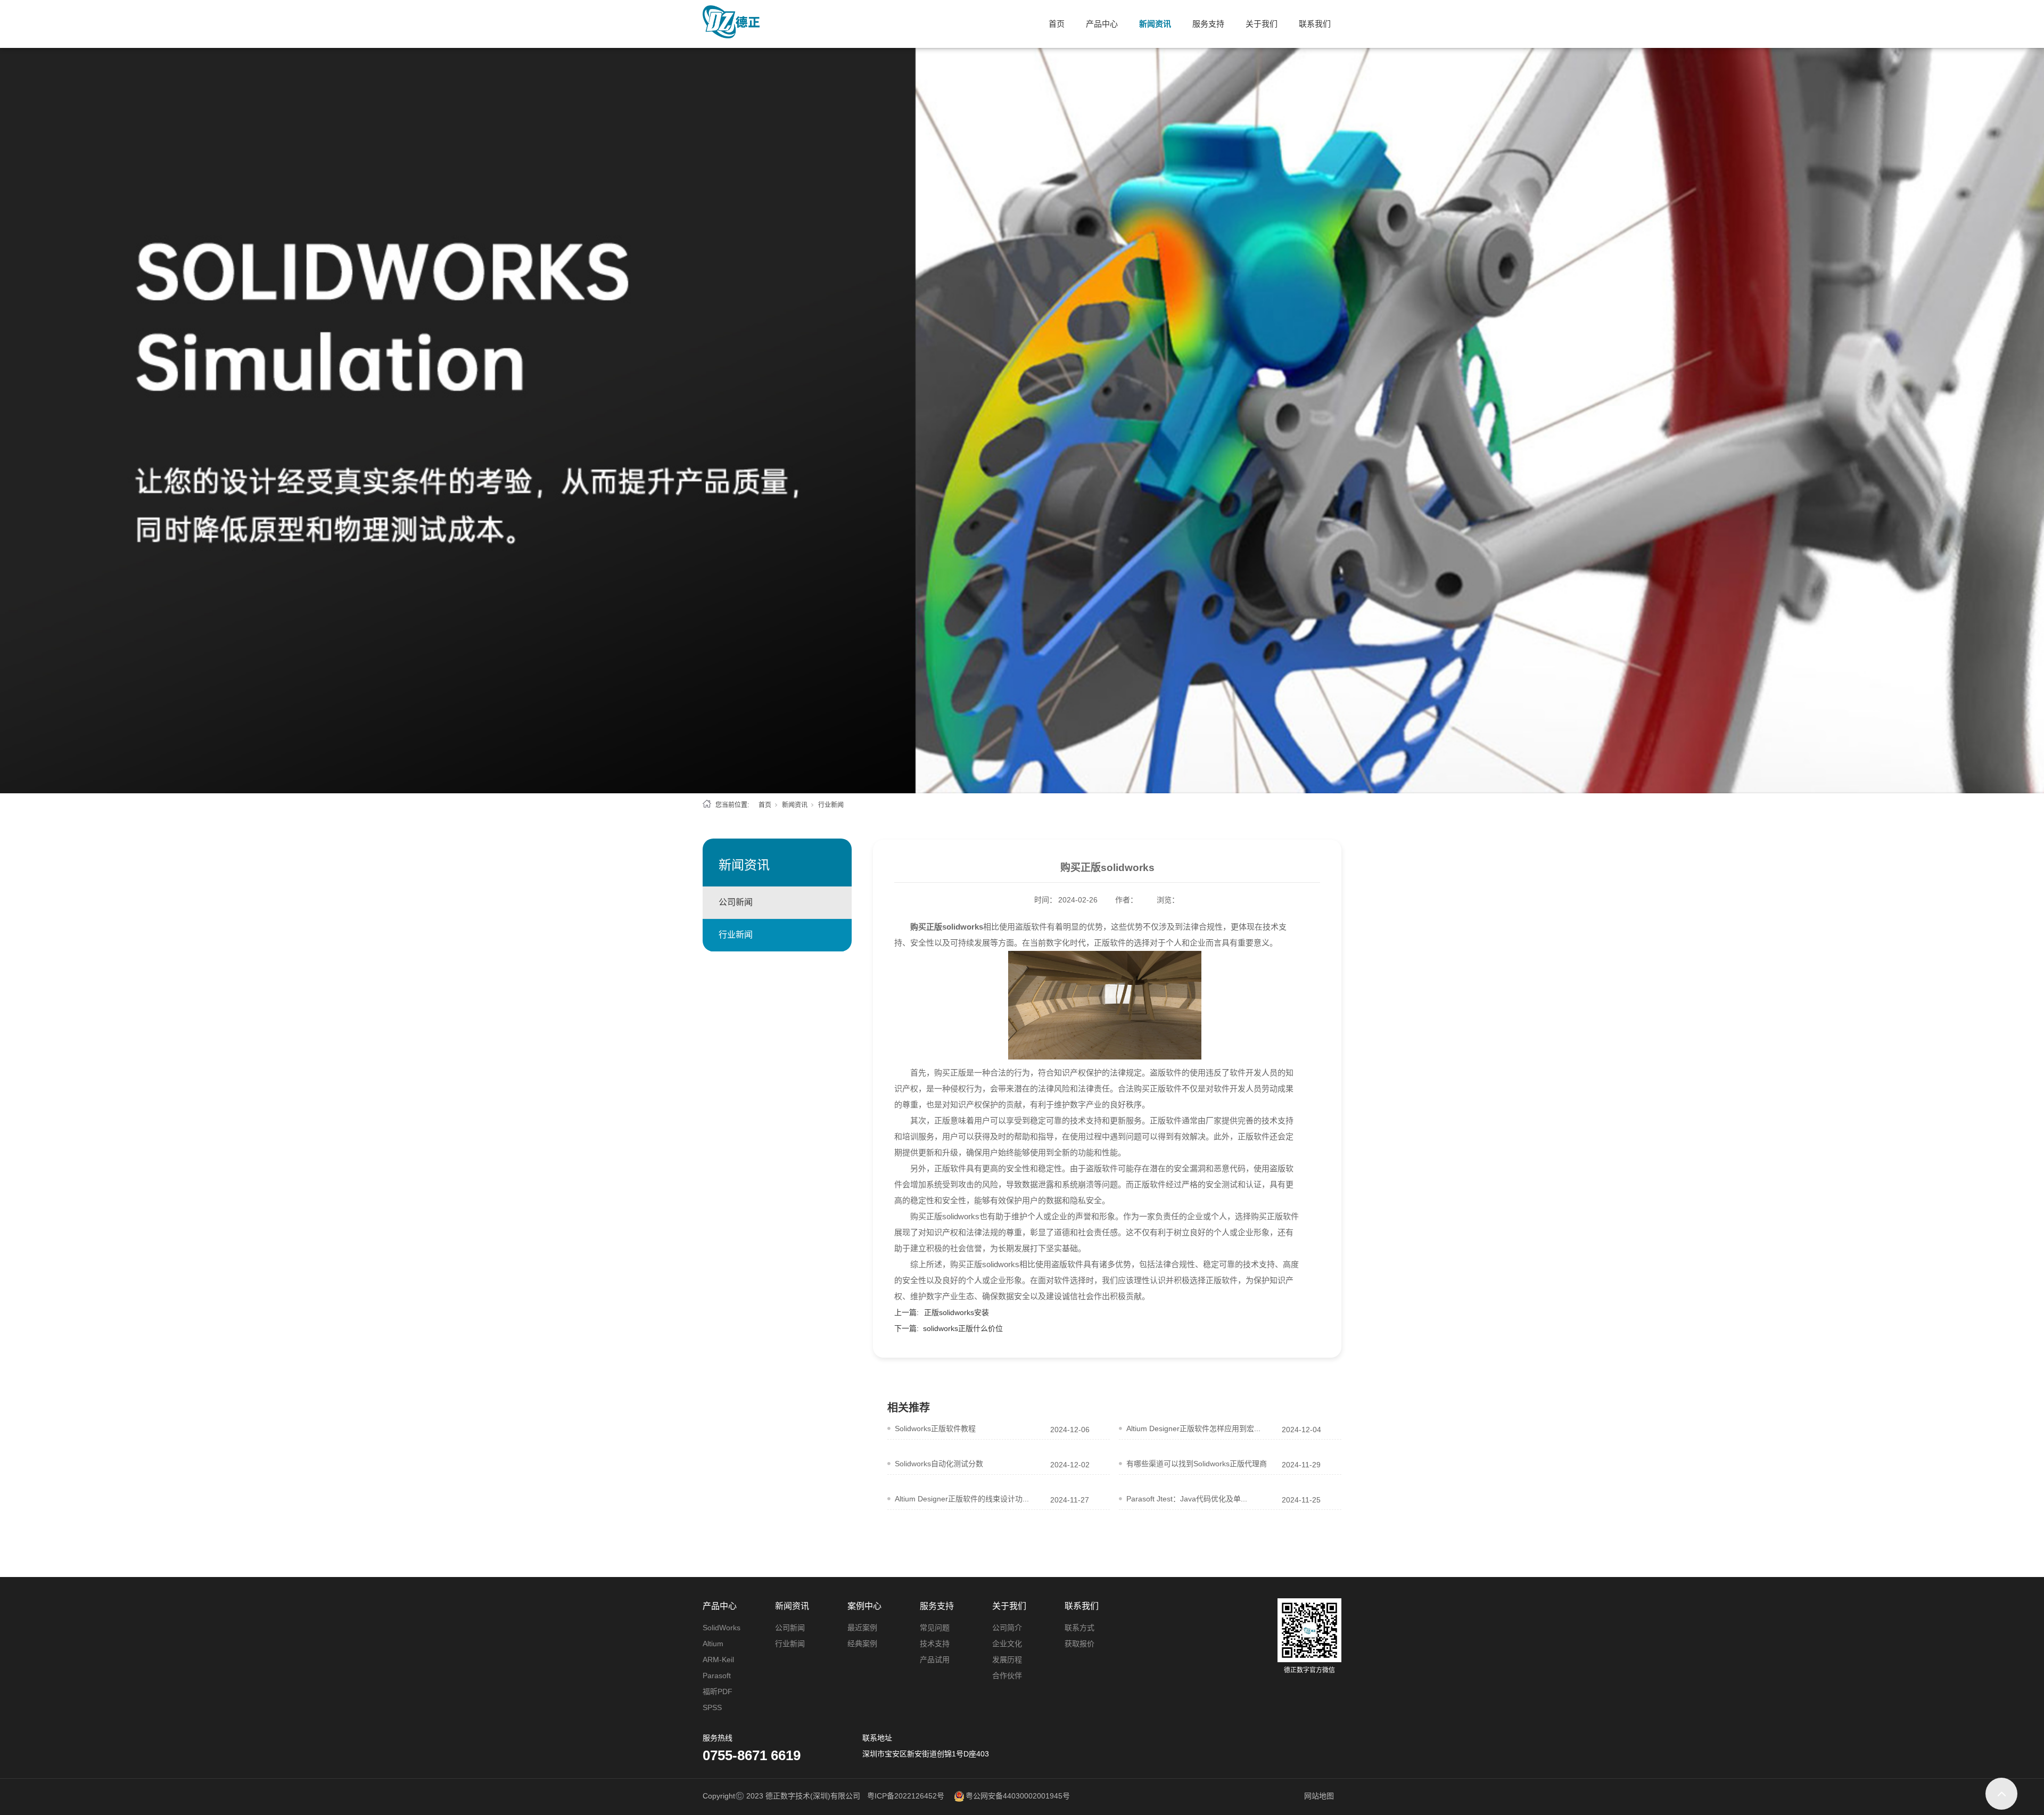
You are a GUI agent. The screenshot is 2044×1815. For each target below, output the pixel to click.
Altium (713, 1644)
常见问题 (935, 1628)
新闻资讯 (1155, 24)
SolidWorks (722, 1628)
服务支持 (1208, 24)
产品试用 (935, 1660)
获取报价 (1079, 1644)
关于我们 (1262, 24)
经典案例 (862, 1644)
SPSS (712, 1707)
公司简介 (1007, 1628)
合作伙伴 (1007, 1676)
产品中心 (1102, 24)
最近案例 (862, 1628)
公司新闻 (736, 902)
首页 (1057, 24)
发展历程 (1007, 1660)
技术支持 (935, 1644)
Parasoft (717, 1676)
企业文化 (1007, 1644)
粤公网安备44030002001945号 (1018, 1796)
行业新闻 (831, 805)
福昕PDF (718, 1691)
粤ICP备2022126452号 (906, 1796)
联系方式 (1079, 1628)
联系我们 (1315, 24)
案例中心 (864, 1606)
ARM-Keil (718, 1660)
